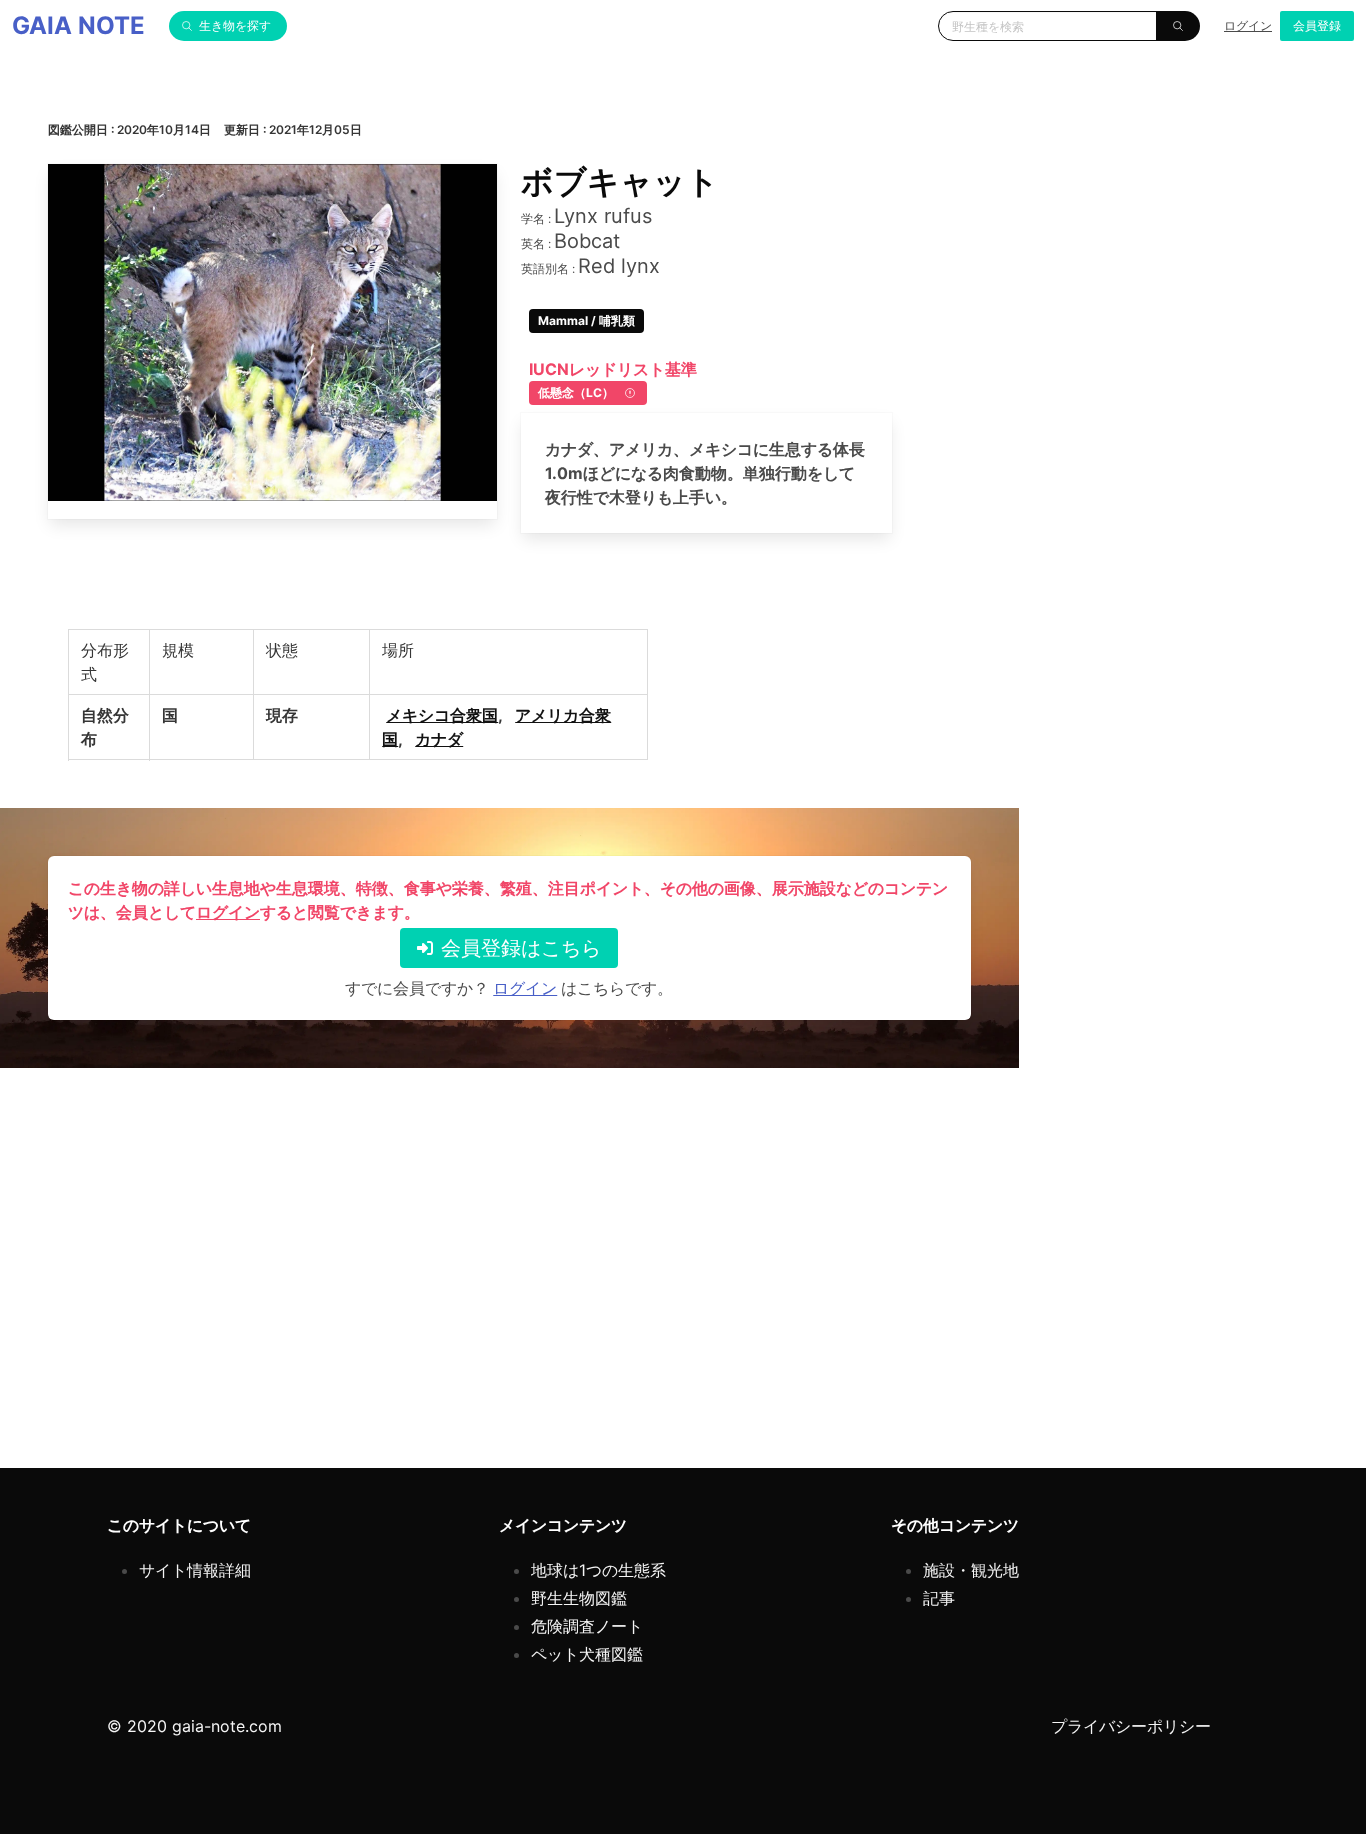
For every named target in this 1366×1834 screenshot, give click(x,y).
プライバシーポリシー (1131, 1726)
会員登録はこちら (521, 948)
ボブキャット (620, 181)
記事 (939, 1598)
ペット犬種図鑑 (587, 1654)
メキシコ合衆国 (442, 715)
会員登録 (1317, 25)
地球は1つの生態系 (598, 1570)
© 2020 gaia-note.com (194, 1726)
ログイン (1248, 25)
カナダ (439, 739)
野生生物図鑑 (579, 1598)
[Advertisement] (648, 1280)
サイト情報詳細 (195, 1570)
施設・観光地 (971, 1570)
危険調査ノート (587, 1626)
